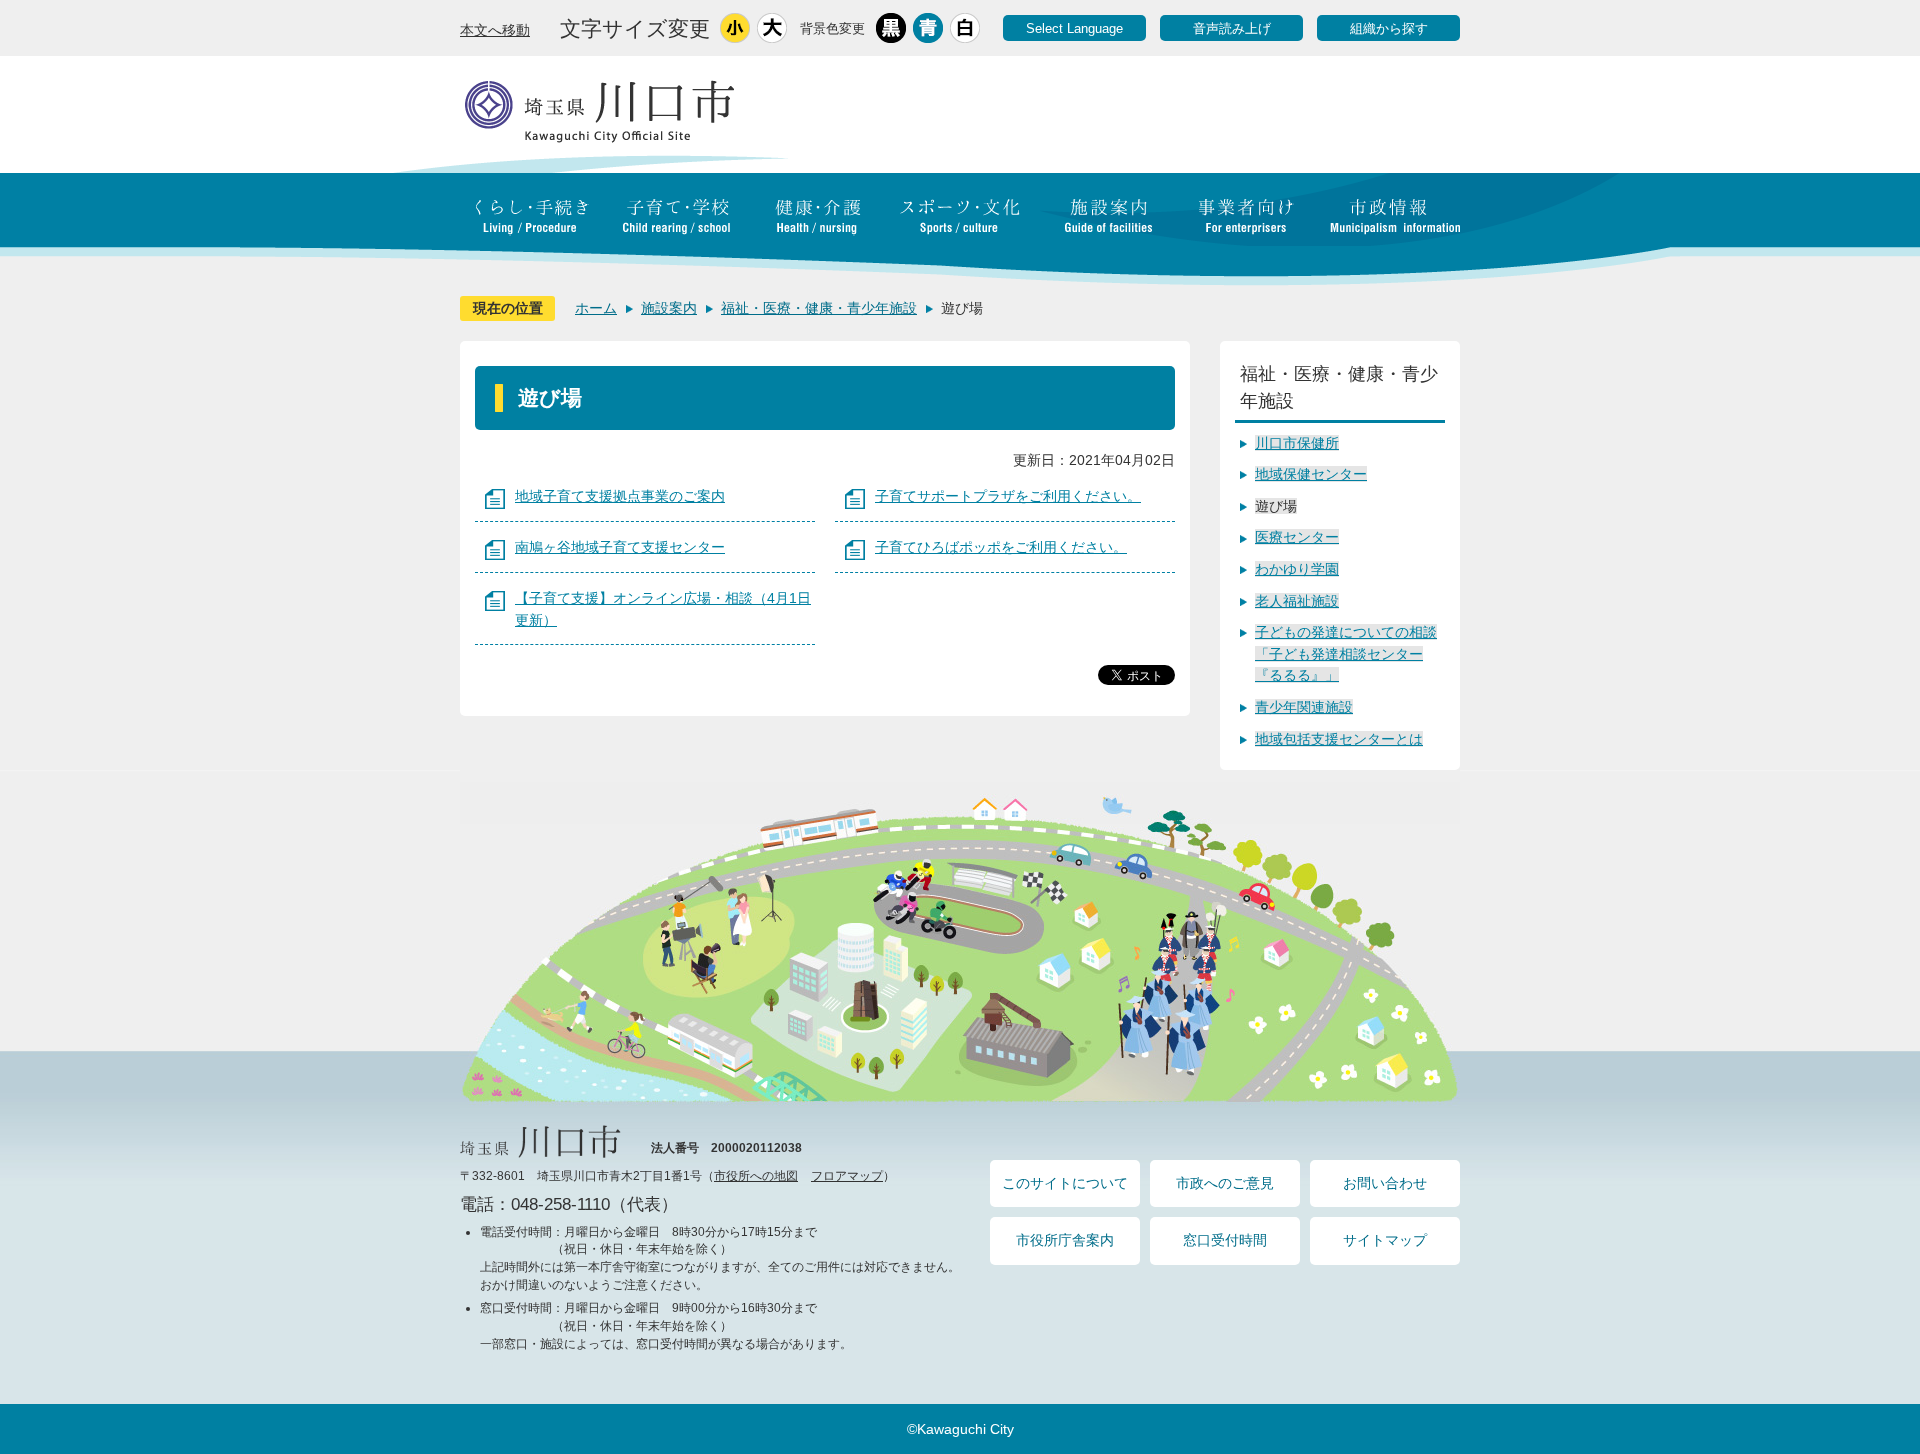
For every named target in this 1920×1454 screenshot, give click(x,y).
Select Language (1074, 28)
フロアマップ (847, 1176)
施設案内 (669, 308)
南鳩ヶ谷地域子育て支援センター (620, 547)
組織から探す (1389, 28)
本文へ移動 (495, 30)
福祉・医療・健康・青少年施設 (819, 308)
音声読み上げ (1232, 28)
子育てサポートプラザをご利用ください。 (1008, 496)
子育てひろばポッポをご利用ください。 (1001, 547)
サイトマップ (1385, 1240)
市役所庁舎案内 (1065, 1240)
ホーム (596, 308)
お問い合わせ (1385, 1183)
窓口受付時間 (1225, 1240)
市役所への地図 (756, 1176)
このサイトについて (1065, 1183)
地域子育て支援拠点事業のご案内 (620, 496)
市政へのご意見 (1225, 1183)
